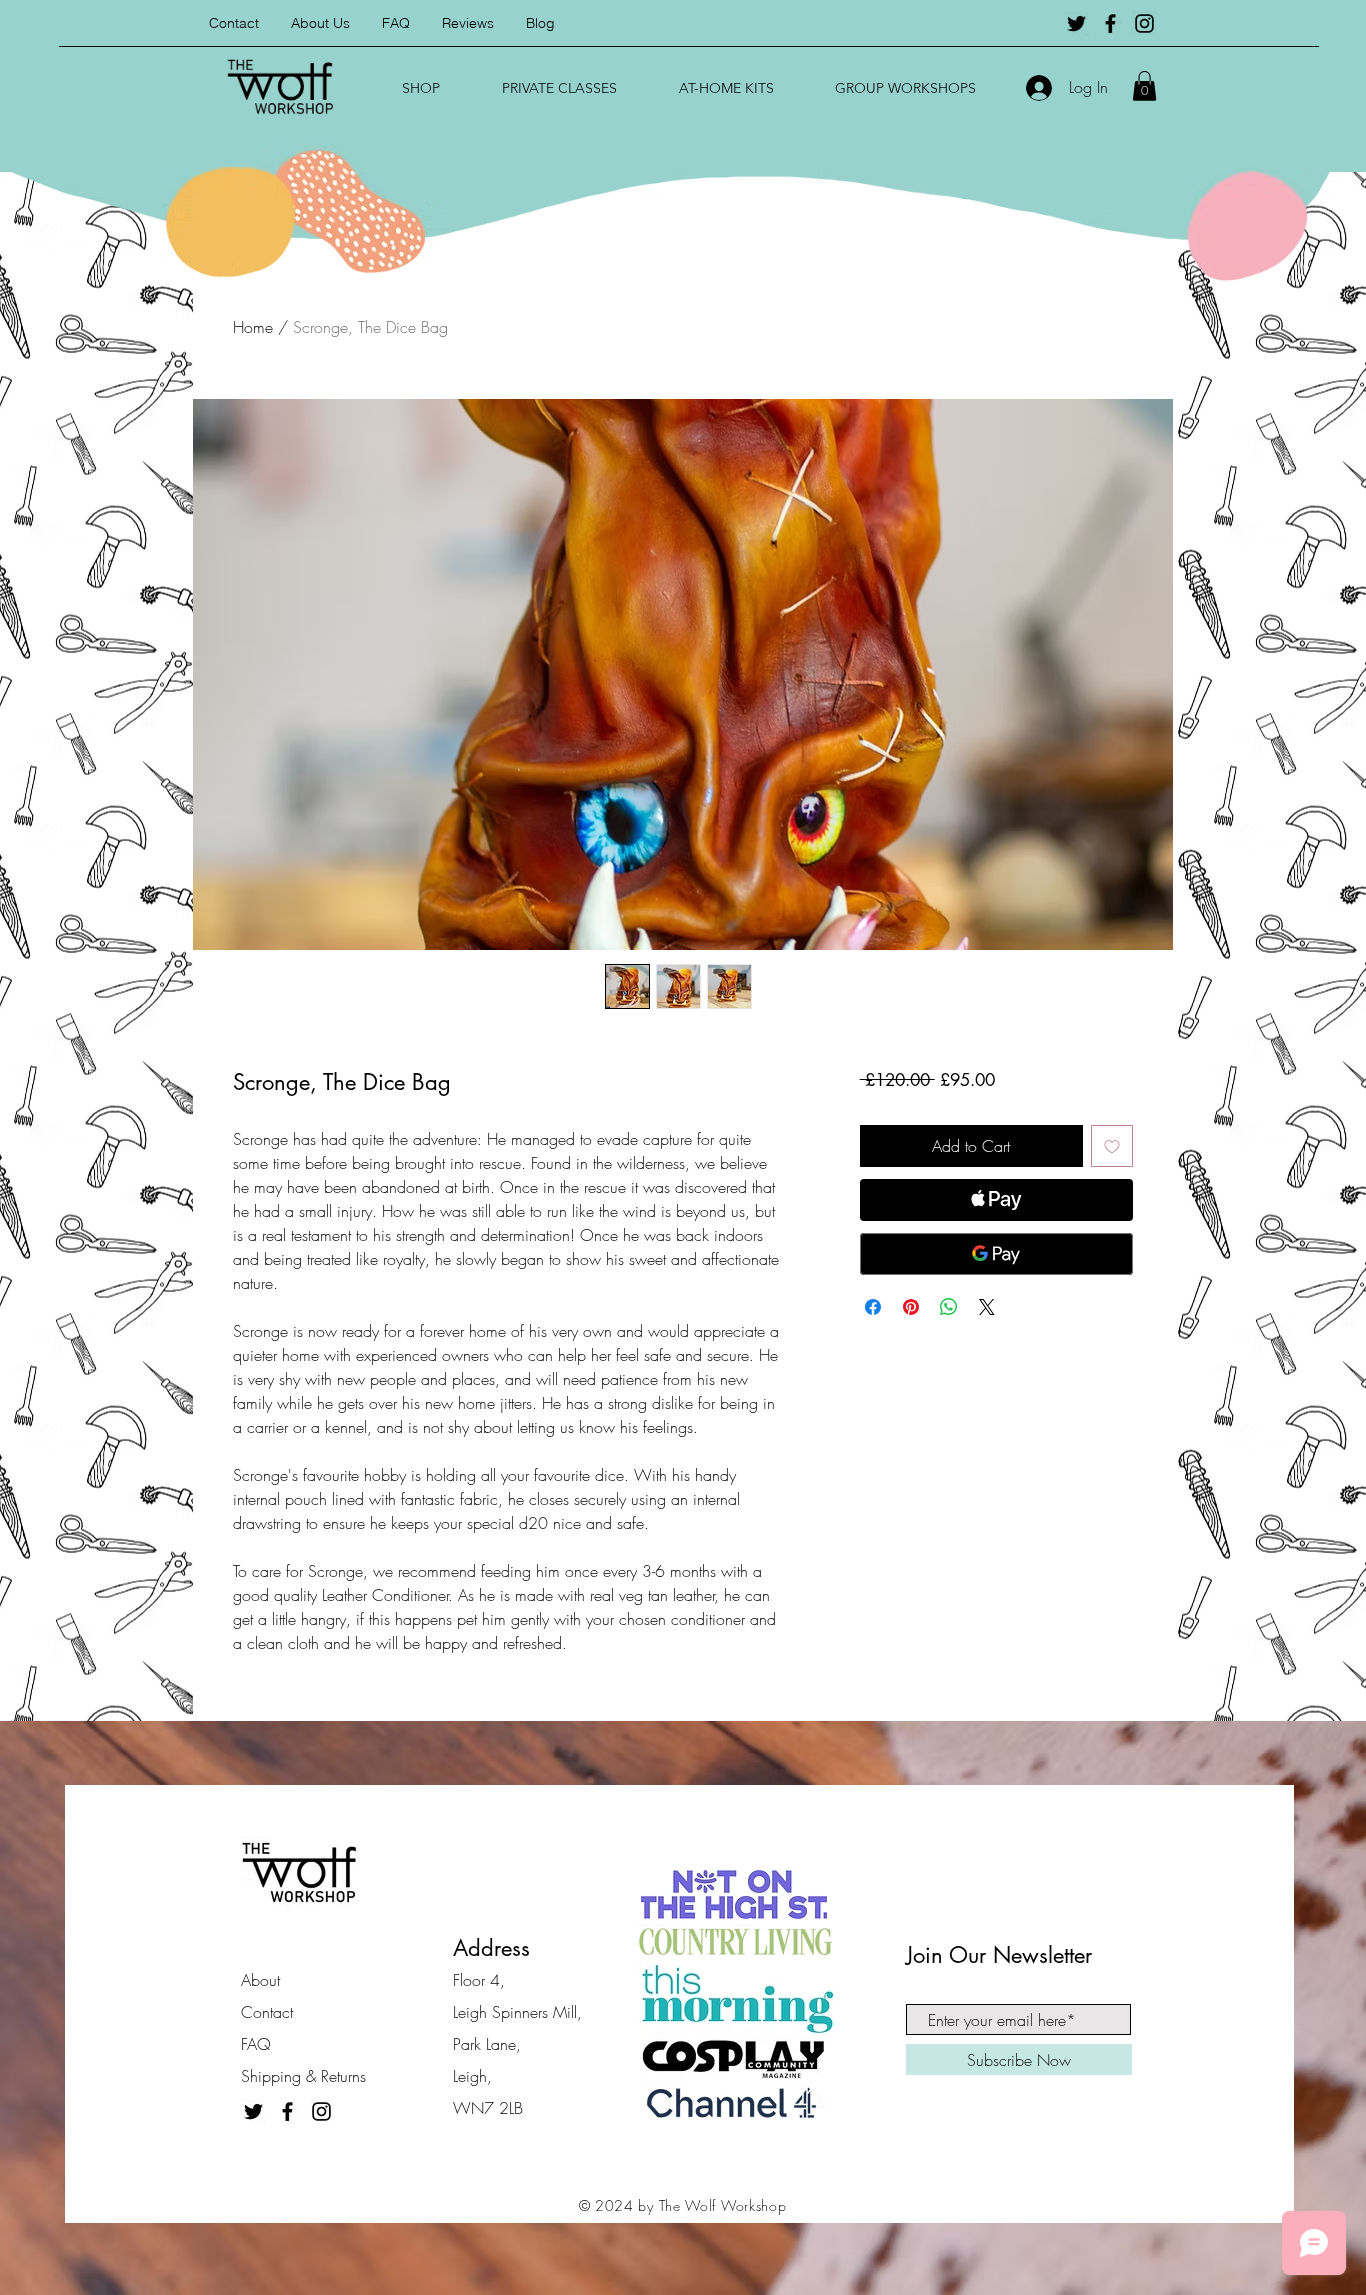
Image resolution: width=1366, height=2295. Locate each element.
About (260, 1980)
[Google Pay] (996, 1254)
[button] (421, 88)
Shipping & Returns (303, 2076)
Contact (267, 2012)
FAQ (256, 2044)
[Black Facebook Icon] (1110, 23)
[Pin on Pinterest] (911, 1307)
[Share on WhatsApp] (949, 1307)
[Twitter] (1076, 23)
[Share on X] (987, 1307)
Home (253, 327)
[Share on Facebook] (873, 1307)
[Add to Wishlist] (1112, 1146)
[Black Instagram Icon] (1144, 23)
